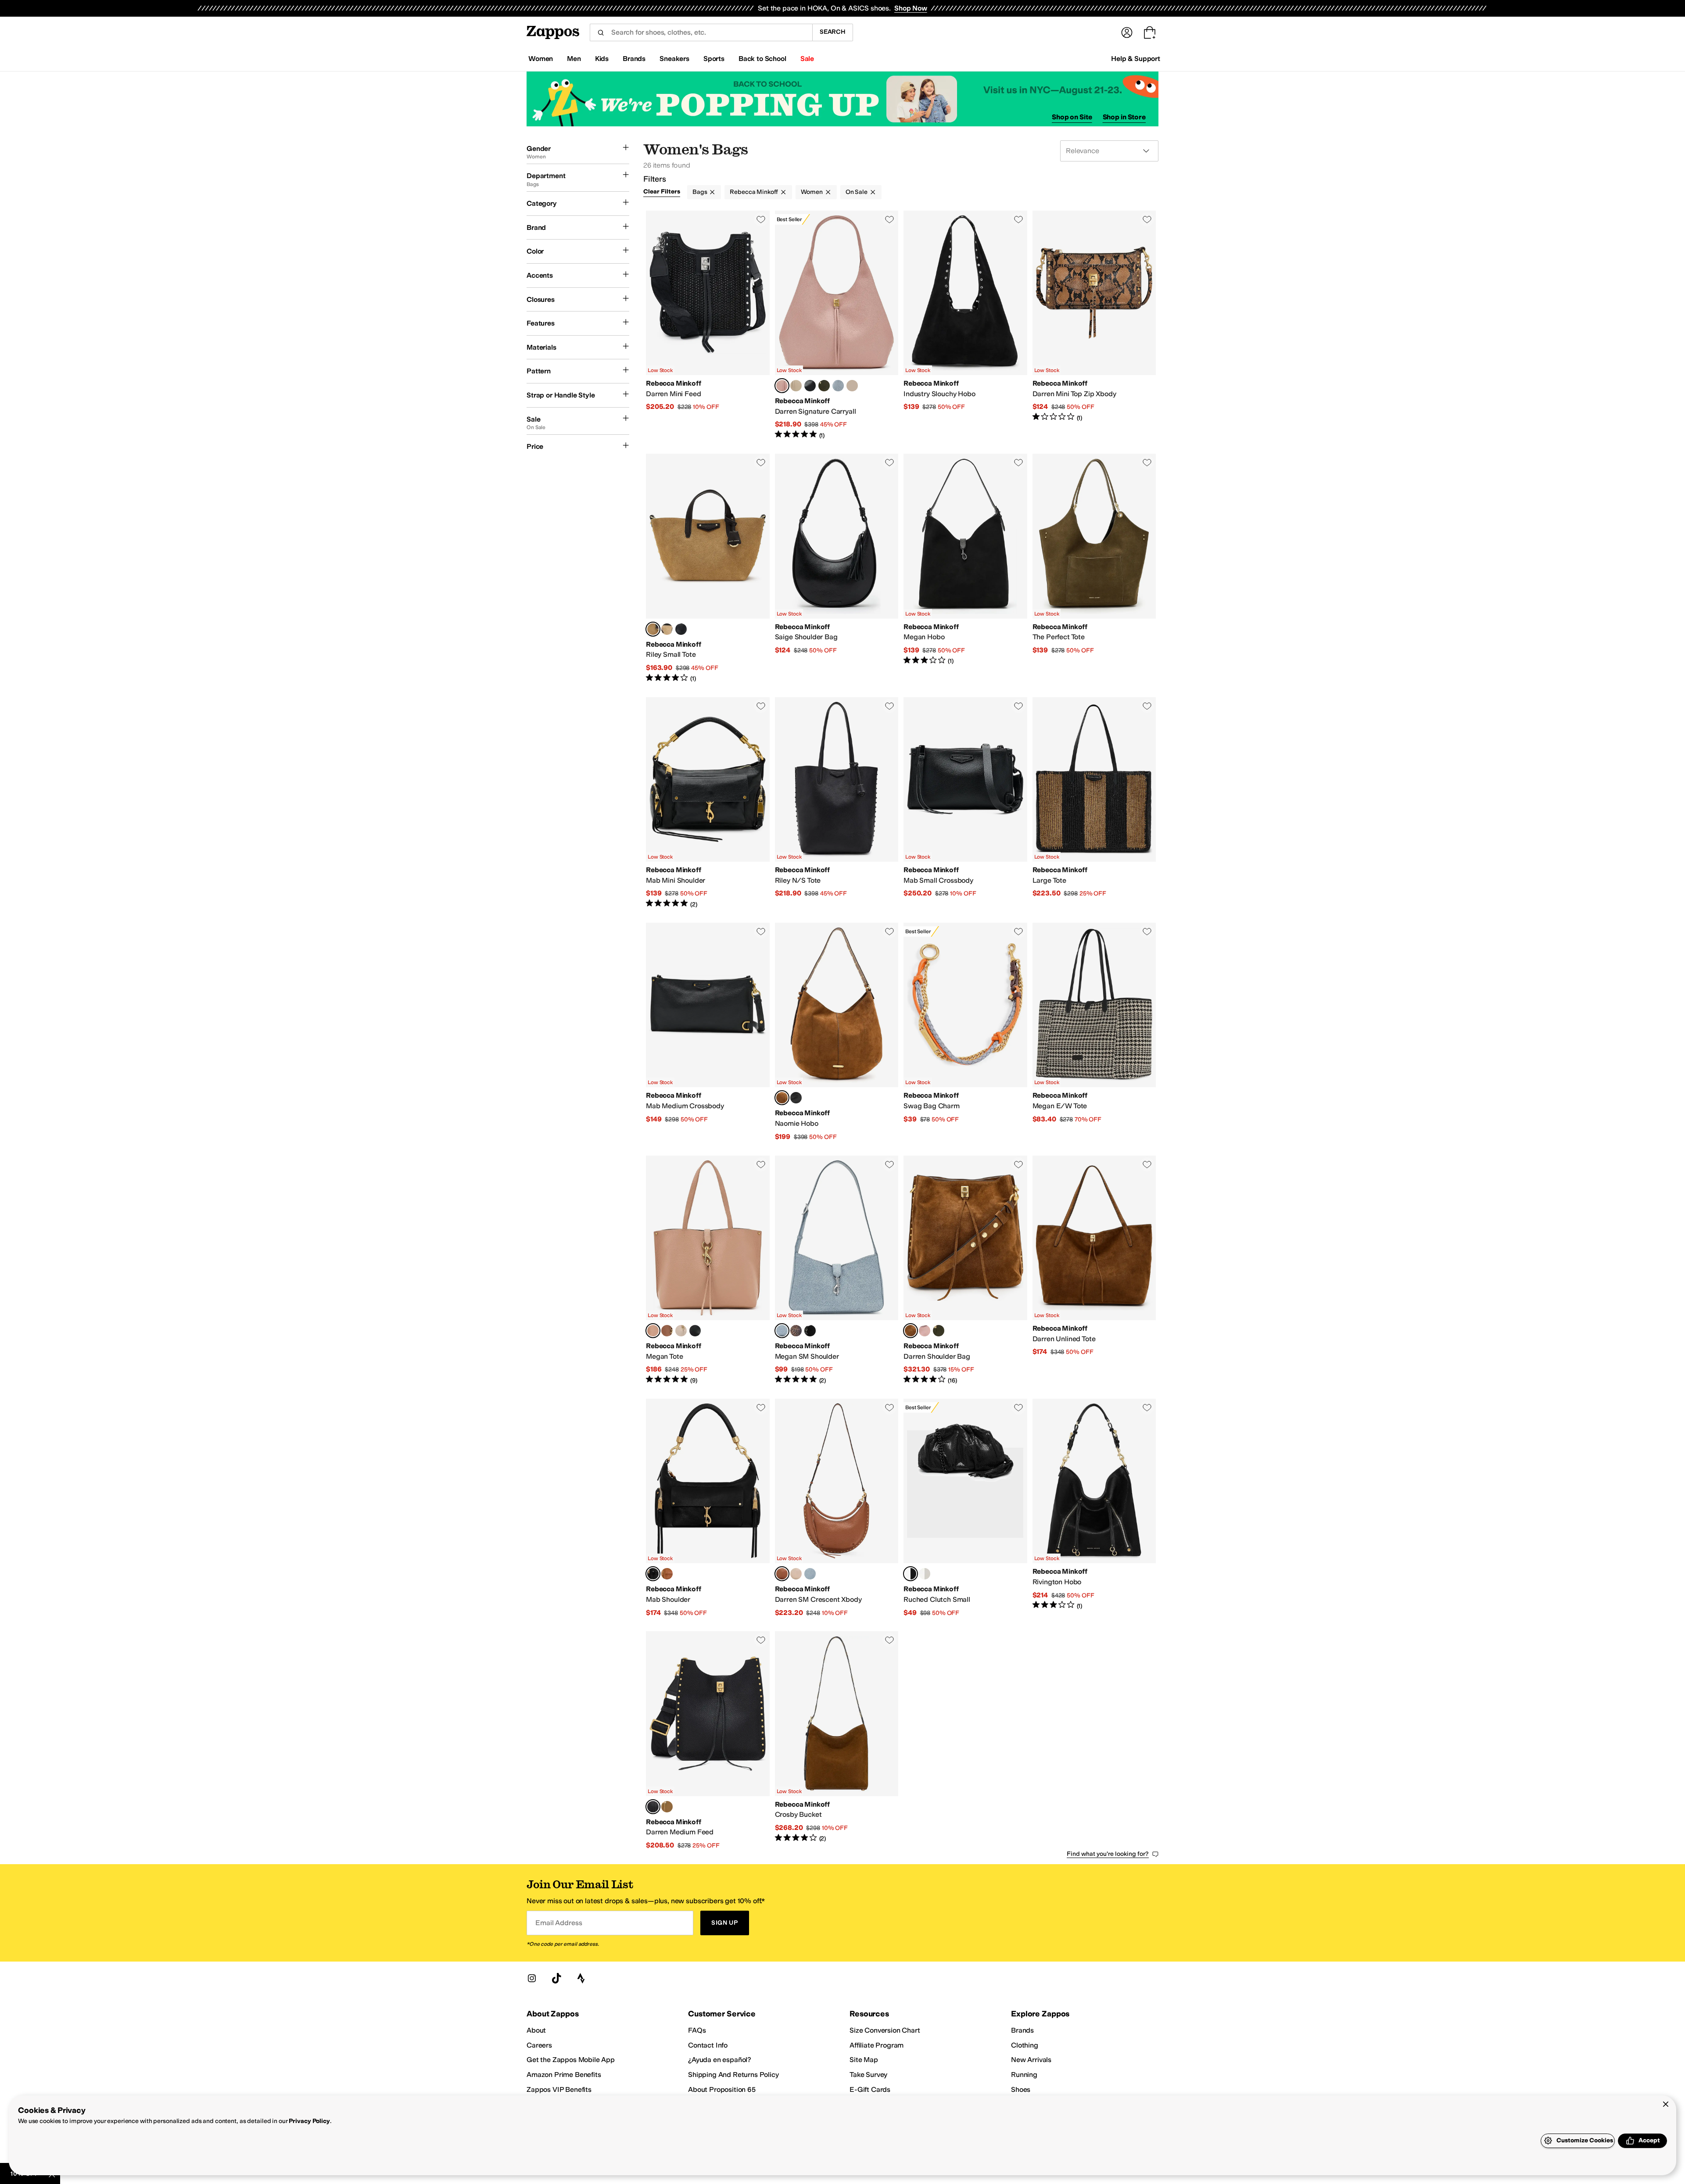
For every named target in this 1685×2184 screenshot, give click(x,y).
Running (1024, 2075)
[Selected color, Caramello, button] (782, 1574)
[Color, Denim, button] (838, 386)
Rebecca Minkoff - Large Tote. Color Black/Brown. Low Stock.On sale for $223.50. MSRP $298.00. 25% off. (1094, 803)
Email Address (559, 1923)
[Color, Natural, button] (667, 629)
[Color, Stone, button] (796, 386)
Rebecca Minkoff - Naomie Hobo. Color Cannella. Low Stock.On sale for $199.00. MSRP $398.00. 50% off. (837, 1032)
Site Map (864, 2060)
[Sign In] (1127, 32)
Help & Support (1136, 59)
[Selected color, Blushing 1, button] (653, 1331)
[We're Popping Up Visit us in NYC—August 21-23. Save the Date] (842, 99)
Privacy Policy (309, 2121)
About (536, 2030)
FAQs (697, 2030)
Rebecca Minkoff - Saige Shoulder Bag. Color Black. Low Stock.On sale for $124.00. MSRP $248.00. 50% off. (837, 568)
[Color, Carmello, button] (667, 1331)
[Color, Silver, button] (925, 1574)
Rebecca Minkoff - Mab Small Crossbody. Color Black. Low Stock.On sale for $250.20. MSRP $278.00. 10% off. (965, 803)
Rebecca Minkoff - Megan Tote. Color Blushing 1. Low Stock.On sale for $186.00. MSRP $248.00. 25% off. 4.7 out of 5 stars (708, 1270)
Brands (1022, 2030)
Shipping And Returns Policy (733, 2075)
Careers (539, 2045)
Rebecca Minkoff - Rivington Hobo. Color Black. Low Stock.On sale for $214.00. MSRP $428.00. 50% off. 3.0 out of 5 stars (1094, 1508)
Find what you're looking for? (1108, 1854)
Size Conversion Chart (885, 2030)
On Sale (857, 192)
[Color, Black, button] (681, 629)
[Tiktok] (556, 1978)
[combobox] (701, 32)
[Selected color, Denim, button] (782, 1331)
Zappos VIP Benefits (559, 2089)
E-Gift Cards (870, 2089)
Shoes (1021, 2089)
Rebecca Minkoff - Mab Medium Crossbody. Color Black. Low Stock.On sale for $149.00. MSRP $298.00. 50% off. (708, 1032)
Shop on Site (1072, 117)
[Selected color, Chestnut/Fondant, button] (653, 629)
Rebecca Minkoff (754, 192)
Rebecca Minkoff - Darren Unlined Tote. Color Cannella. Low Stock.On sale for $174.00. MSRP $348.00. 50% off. (1094, 1270)
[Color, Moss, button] (824, 386)
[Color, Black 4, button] (695, 1331)
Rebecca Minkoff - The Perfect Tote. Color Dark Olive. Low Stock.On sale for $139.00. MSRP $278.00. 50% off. (1094, 568)
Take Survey (868, 2075)
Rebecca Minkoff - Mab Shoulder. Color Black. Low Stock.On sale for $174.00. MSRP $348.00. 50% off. (708, 1508)
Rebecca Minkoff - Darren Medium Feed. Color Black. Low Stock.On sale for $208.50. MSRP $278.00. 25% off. (708, 1740)
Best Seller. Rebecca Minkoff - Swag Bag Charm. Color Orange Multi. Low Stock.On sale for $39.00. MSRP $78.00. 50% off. (965, 1032)
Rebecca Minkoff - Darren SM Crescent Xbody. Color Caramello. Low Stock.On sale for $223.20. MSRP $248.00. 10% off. (837, 1508)
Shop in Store (1124, 117)
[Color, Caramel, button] (667, 1574)
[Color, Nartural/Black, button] (852, 386)
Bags (700, 192)
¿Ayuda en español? (720, 2060)
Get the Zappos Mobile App (571, 2060)
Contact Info (708, 2045)
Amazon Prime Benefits (564, 2075)
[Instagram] (532, 1978)
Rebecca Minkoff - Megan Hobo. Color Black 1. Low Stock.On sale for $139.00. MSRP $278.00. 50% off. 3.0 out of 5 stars (965, 568)
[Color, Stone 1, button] (681, 1331)
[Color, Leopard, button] (796, 1331)
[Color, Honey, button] (667, 1807)
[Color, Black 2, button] (810, 386)
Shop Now (911, 8)
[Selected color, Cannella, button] (782, 1098)
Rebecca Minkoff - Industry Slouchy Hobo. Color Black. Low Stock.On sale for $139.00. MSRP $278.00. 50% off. (965, 325)
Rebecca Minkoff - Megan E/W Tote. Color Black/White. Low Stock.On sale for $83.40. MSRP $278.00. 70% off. (1094, 1032)
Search (833, 32)
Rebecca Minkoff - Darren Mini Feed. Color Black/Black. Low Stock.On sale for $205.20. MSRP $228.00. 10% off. (708, 325)
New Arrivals (1031, 2060)
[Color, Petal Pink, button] (925, 1331)
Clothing (1025, 2045)
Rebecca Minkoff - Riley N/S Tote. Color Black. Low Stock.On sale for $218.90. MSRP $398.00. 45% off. (837, 803)
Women (812, 192)
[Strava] (581, 1978)
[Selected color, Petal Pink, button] (782, 386)
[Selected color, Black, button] (653, 1574)
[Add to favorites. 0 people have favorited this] (761, 219)
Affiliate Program (877, 2045)
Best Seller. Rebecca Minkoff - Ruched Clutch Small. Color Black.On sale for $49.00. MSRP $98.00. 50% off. (965, 1508)
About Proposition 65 (722, 2089)
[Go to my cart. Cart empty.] (1150, 32)
